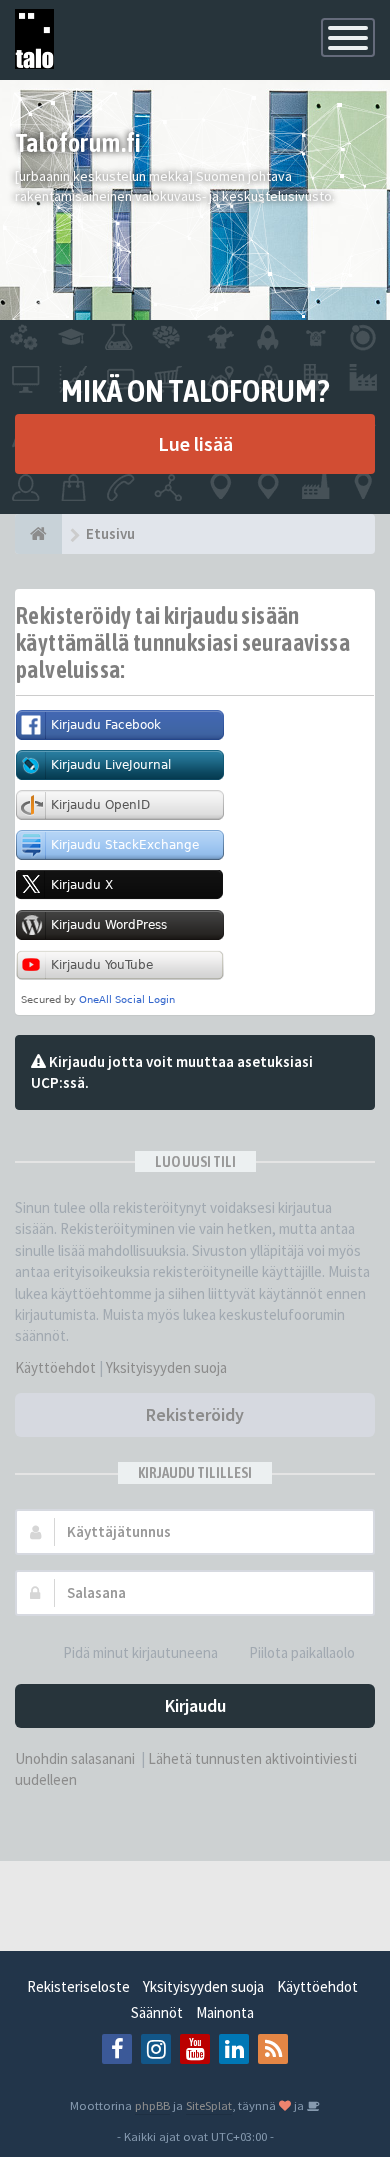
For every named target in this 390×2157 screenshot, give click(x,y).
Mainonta (225, 2012)
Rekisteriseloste (78, 1986)
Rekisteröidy (195, 1414)
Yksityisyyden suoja (166, 1367)
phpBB (152, 2105)
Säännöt (157, 2012)
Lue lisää (195, 443)
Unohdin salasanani (75, 1758)
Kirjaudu (195, 1705)
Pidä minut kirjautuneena (140, 1652)
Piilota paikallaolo (302, 1652)
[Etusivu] (38, 534)
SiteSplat (209, 2105)
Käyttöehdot (55, 1367)
